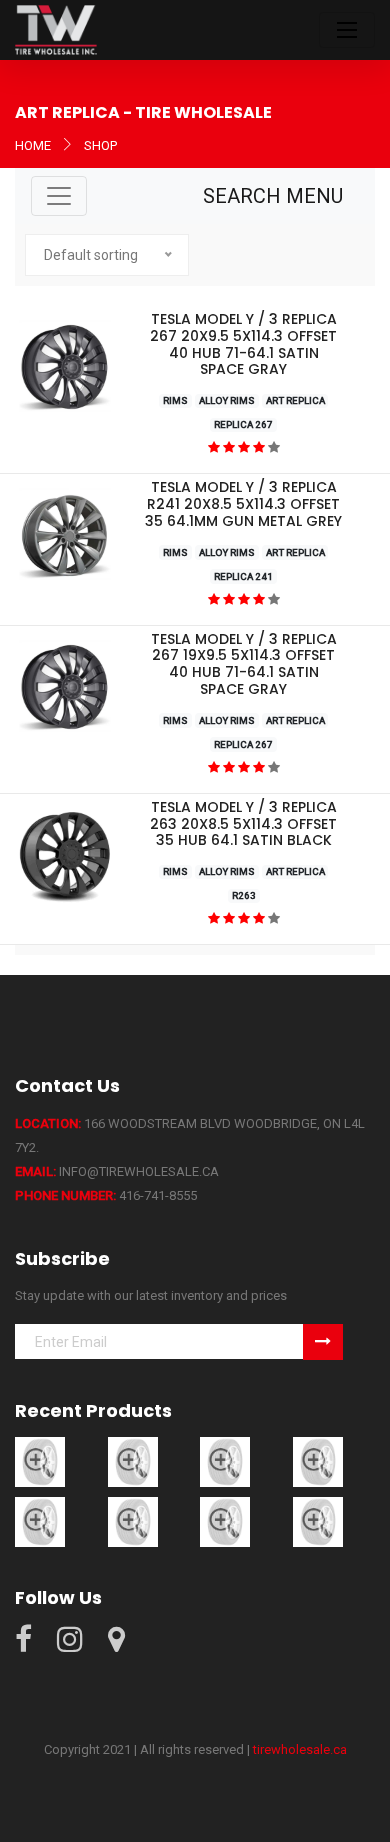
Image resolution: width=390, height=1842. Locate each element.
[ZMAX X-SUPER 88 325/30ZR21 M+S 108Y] (225, 1520)
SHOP (100, 145)
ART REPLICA (295, 400)
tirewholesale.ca (300, 1749)
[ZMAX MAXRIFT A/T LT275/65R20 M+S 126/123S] (40, 1460)
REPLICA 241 (243, 576)
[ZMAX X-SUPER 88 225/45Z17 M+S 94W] (40, 1520)
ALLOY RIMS (227, 400)
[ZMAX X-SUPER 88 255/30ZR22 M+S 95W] (133, 1520)
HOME (33, 145)
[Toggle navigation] (347, 30)
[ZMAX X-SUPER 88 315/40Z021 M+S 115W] (318, 1520)
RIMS (175, 400)
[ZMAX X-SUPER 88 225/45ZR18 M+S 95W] (318, 1460)
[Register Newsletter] (323, 1342)
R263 (244, 895)
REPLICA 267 (243, 424)
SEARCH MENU (273, 196)
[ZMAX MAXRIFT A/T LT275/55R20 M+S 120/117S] (133, 1460)
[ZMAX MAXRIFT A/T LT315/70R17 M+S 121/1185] (225, 1460)
